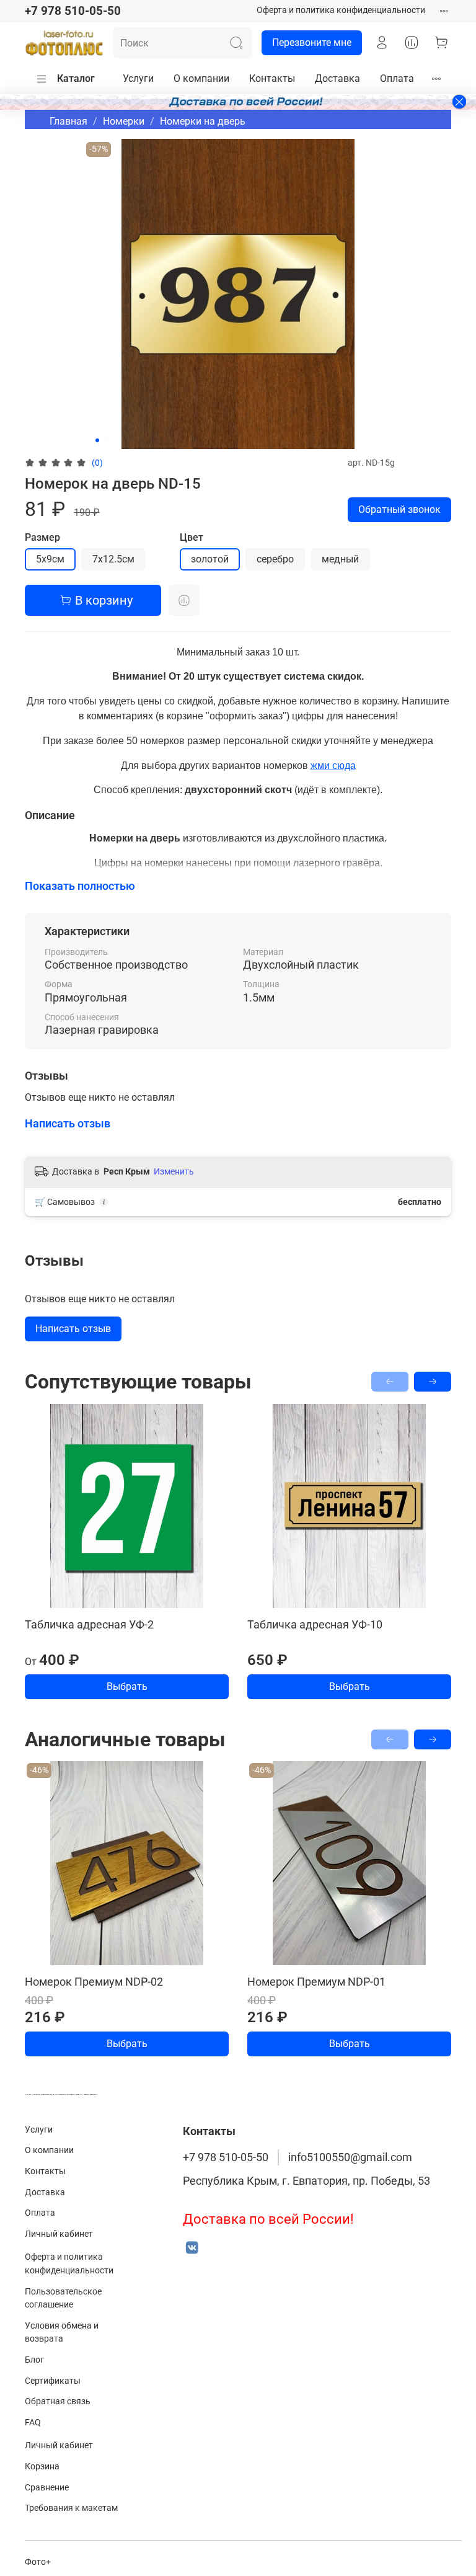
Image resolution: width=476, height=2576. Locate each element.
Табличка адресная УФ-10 (315, 1624)
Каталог (76, 78)
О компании (201, 78)
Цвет (192, 537)
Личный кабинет (59, 2234)
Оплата (397, 78)
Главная (68, 121)
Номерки (124, 121)
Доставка (337, 78)
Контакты (272, 78)
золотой (210, 559)
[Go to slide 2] (106, 440)
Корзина (42, 2467)
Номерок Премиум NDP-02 (94, 1982)
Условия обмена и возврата (62, 2333)
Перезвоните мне (312, 42)
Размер (42, 537)
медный (340, 559)
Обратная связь (58, 2401)
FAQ (33, 2423)
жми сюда (333, 766)
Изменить (174, 1171)
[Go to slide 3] (115, 440)
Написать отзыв (73, 1329)
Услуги (138, 78)
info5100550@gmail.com (350, 2157)
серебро (275, 559)
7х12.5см (113, 559)
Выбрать (127, 1686)
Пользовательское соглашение (63, 2298)
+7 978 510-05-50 (73, 11)
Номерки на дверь (203, 121)
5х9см (50, 559)
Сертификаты (53, 2381)
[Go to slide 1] (97, 440)
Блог (34, 2360)
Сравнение (47, 2488)
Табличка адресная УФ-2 (89, 1624)
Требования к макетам (71, 2508)
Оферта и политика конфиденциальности (341, 10)
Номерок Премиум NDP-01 (316, 1982)
